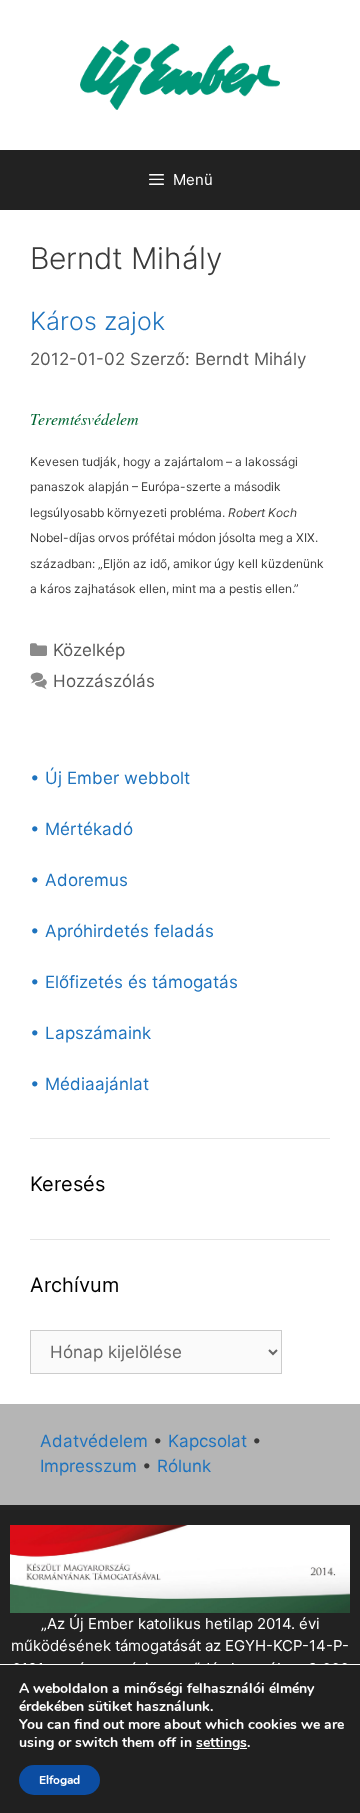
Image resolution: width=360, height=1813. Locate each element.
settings (221, 1743)
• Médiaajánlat (89, 1084)
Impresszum (88, 1466)
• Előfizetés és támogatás (134, 982)
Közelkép (89, 650)
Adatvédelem (94, 1441)
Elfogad (59, 1780)
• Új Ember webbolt (110, 778)
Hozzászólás (104, 681)
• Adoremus (79, 880)
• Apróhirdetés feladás (122, 931)
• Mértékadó (81, 829)
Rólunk (184, 1466)
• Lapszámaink (90, 1033)
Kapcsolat (207, 1441)
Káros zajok (97, 321)
